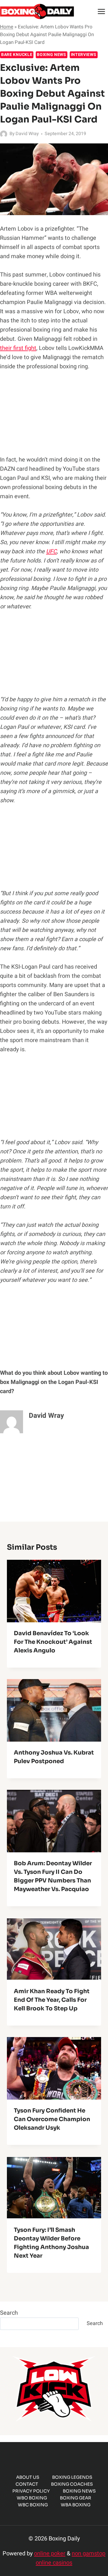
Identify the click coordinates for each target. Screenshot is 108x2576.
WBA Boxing (76, 2505)
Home (7, 27)
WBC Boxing (33, 2505)
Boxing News (52, 55)
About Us (28, 2477)
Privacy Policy (31, 2491)
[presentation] (54, 1591)
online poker (50, 2553)
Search (9, 2313)
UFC (51, 551)
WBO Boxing (32, 2498)
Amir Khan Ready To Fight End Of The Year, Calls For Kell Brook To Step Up (52, 2000)
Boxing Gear (76, 2498)
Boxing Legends (72, 2477)
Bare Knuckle (17, 55)
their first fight (18, 348)
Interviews (84, 55)
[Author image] (4, 134)
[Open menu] (101, 11)
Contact (27, 2484)
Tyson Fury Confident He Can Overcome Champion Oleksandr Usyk (52, 2119)
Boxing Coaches (72, 2484)
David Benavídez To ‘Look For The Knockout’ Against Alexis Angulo (53, 1642)
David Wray (27, 134)
